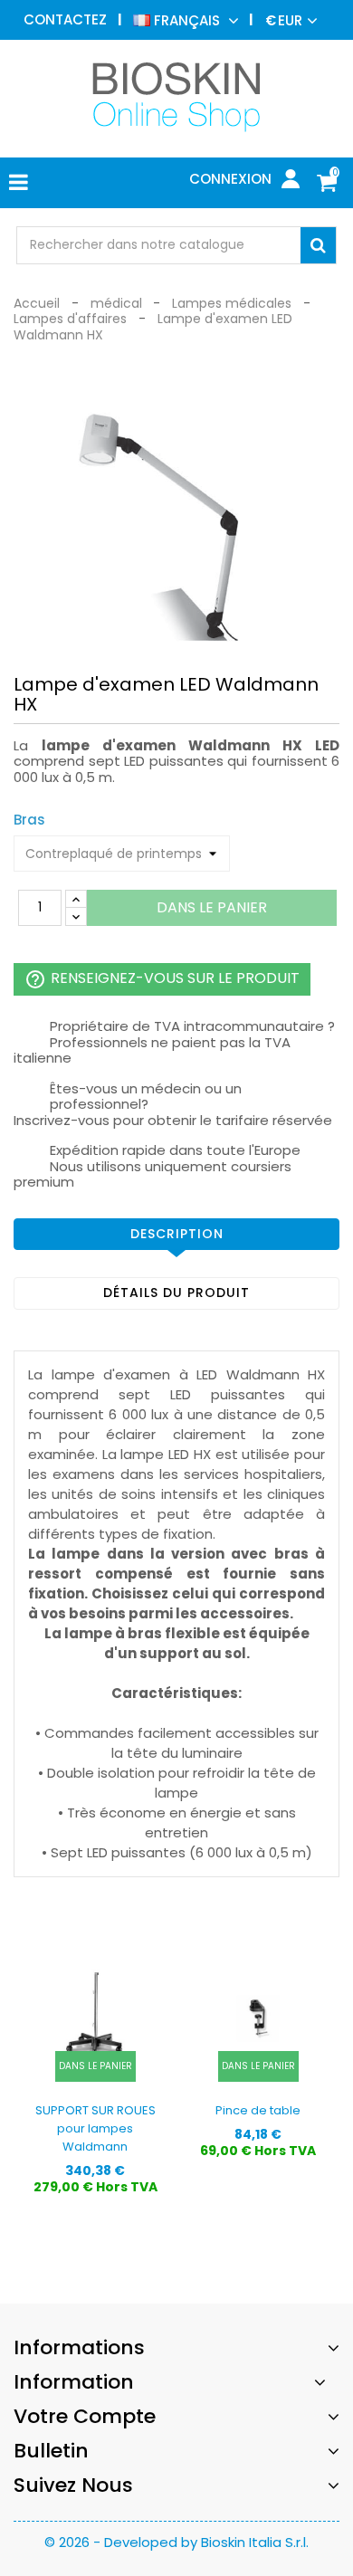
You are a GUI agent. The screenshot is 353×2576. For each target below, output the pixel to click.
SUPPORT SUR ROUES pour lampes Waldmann (95, 2128)
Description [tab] (177, 1234)
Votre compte (85, 2416)
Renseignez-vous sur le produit (162, 979)
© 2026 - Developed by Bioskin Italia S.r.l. (176, 2542)
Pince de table (258, 2110)
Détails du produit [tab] (176, 1293)
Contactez (65, 19)
